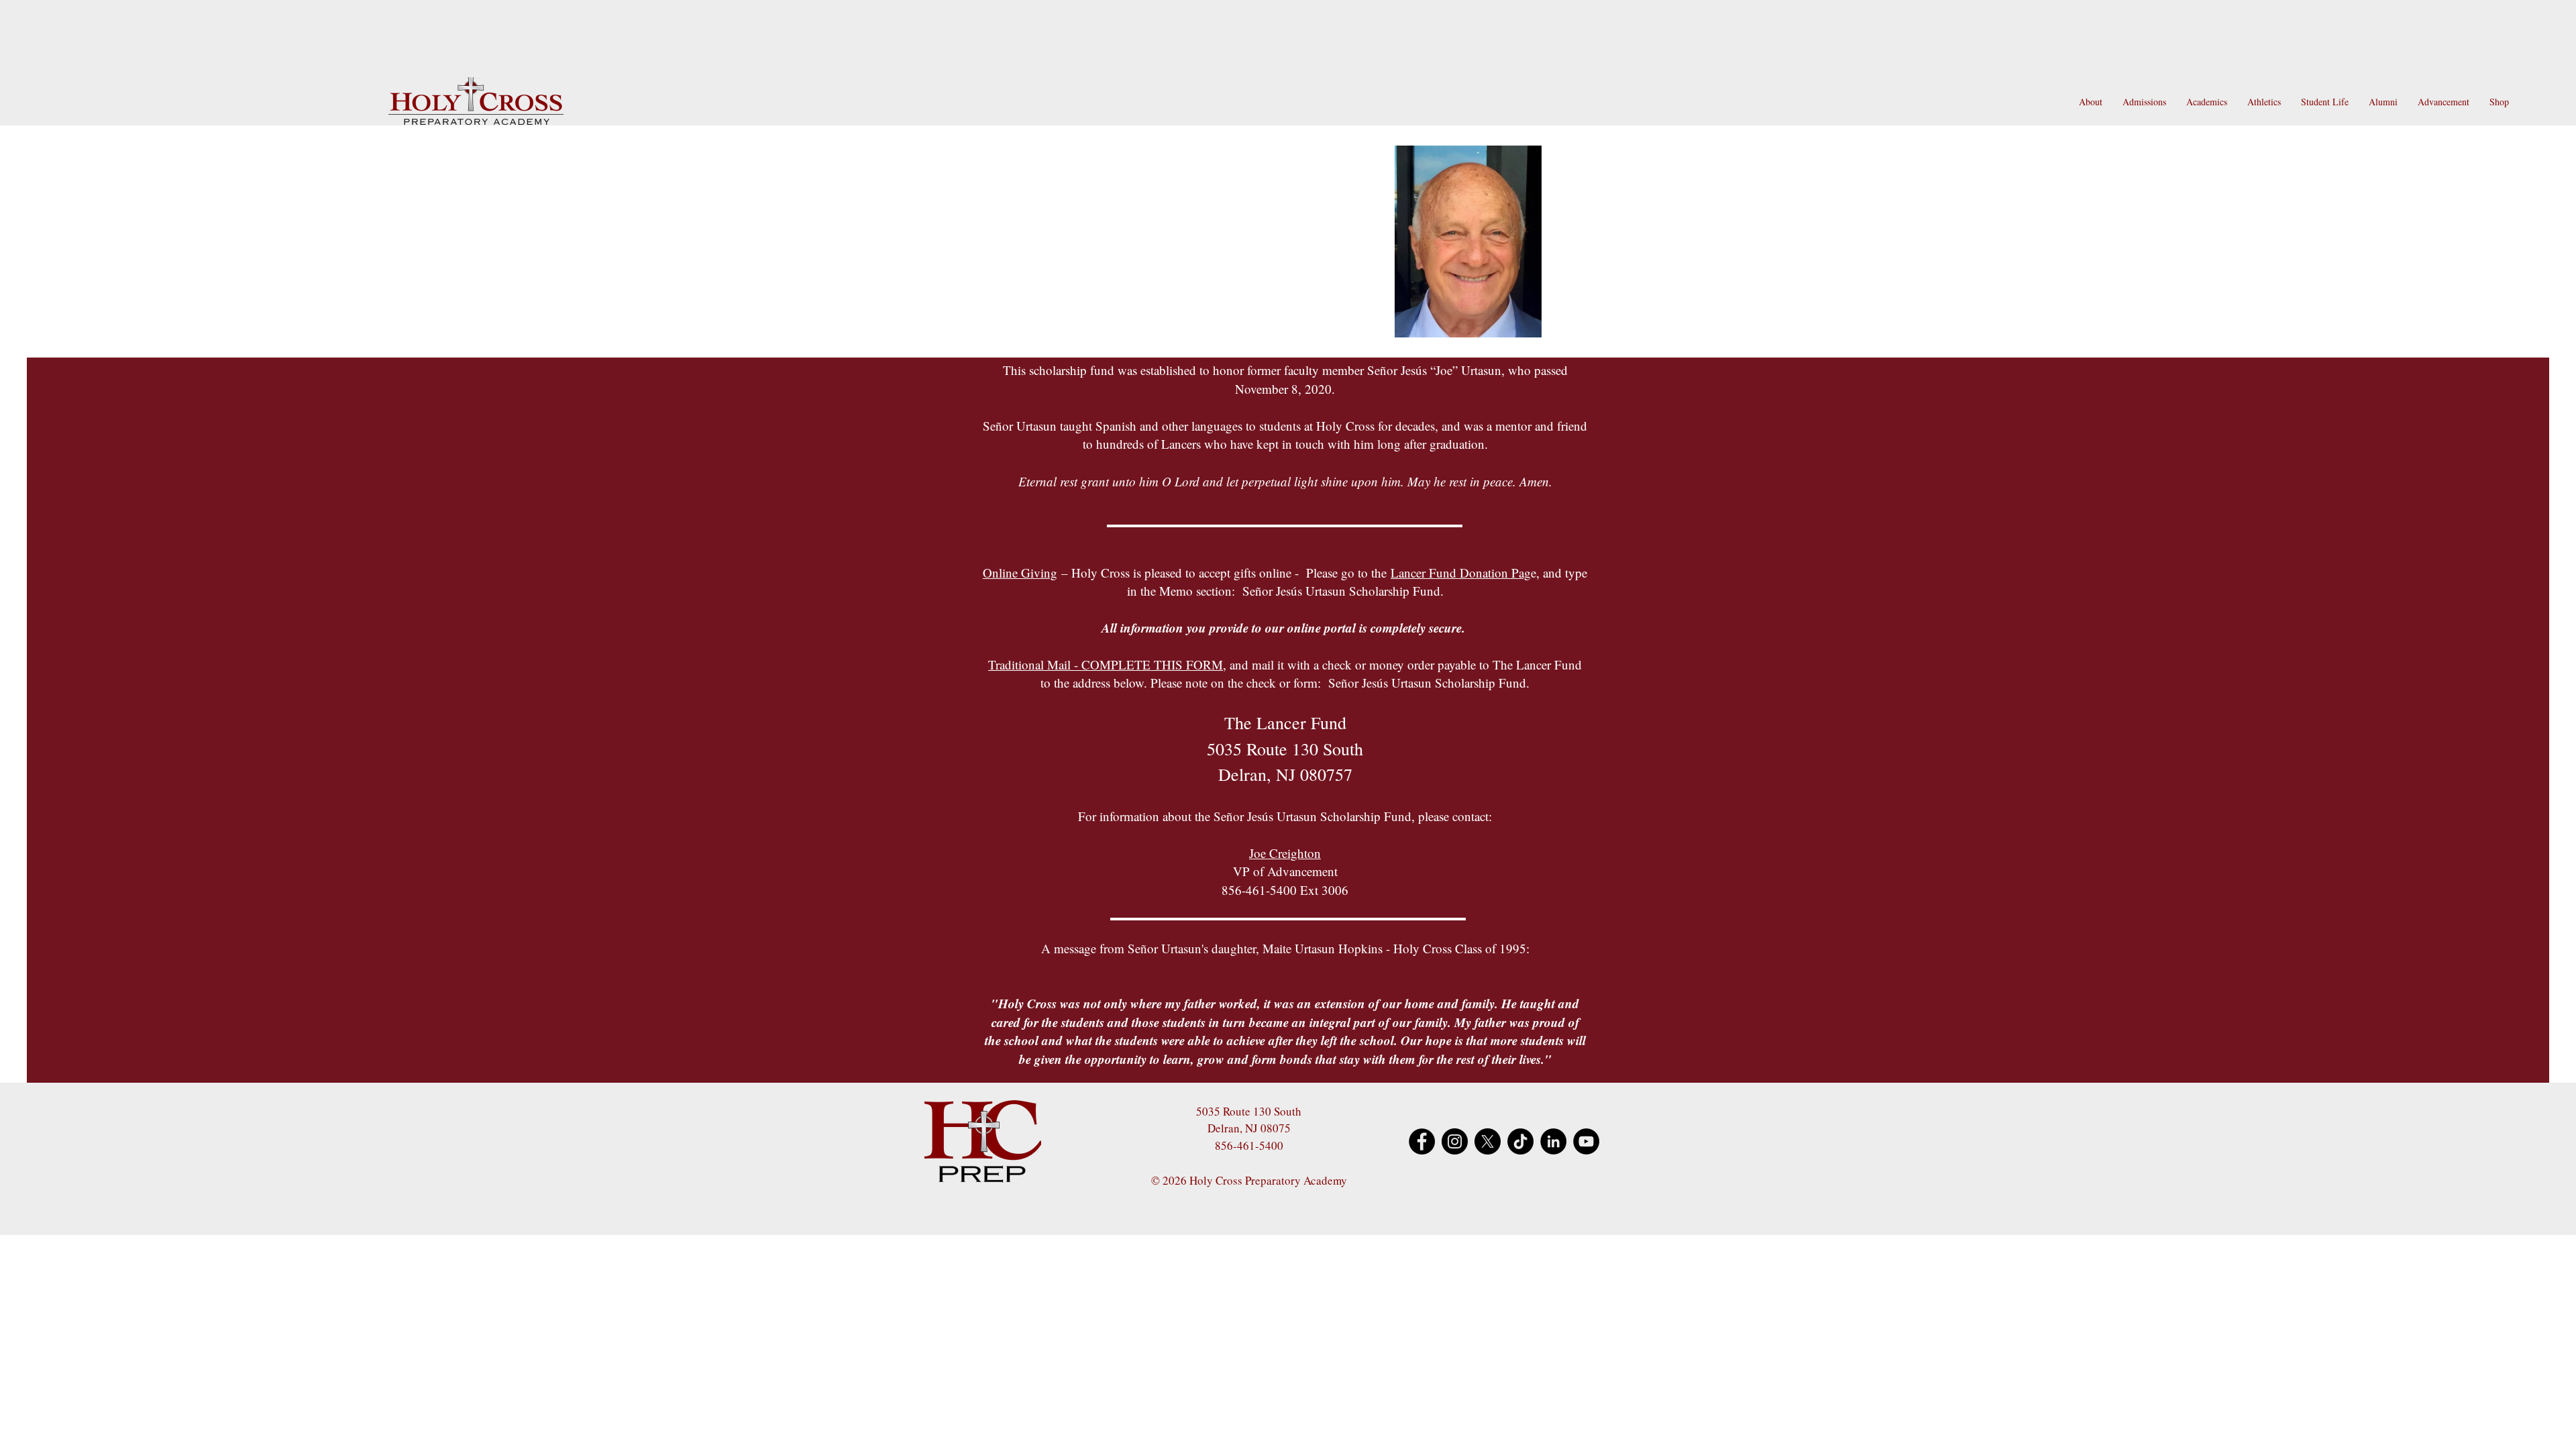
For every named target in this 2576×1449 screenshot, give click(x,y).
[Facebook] (1422, 1141)
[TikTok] (1520, 1141)
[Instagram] (1455, 1141)
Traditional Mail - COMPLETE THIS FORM (1106, 664)
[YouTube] (1586, 1141)
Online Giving (1020, 573)
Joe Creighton (1285, 853)
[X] (1488, 1141)
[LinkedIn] (1553, 1141)
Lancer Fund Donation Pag (1461, 573)
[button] (2091, 102)
